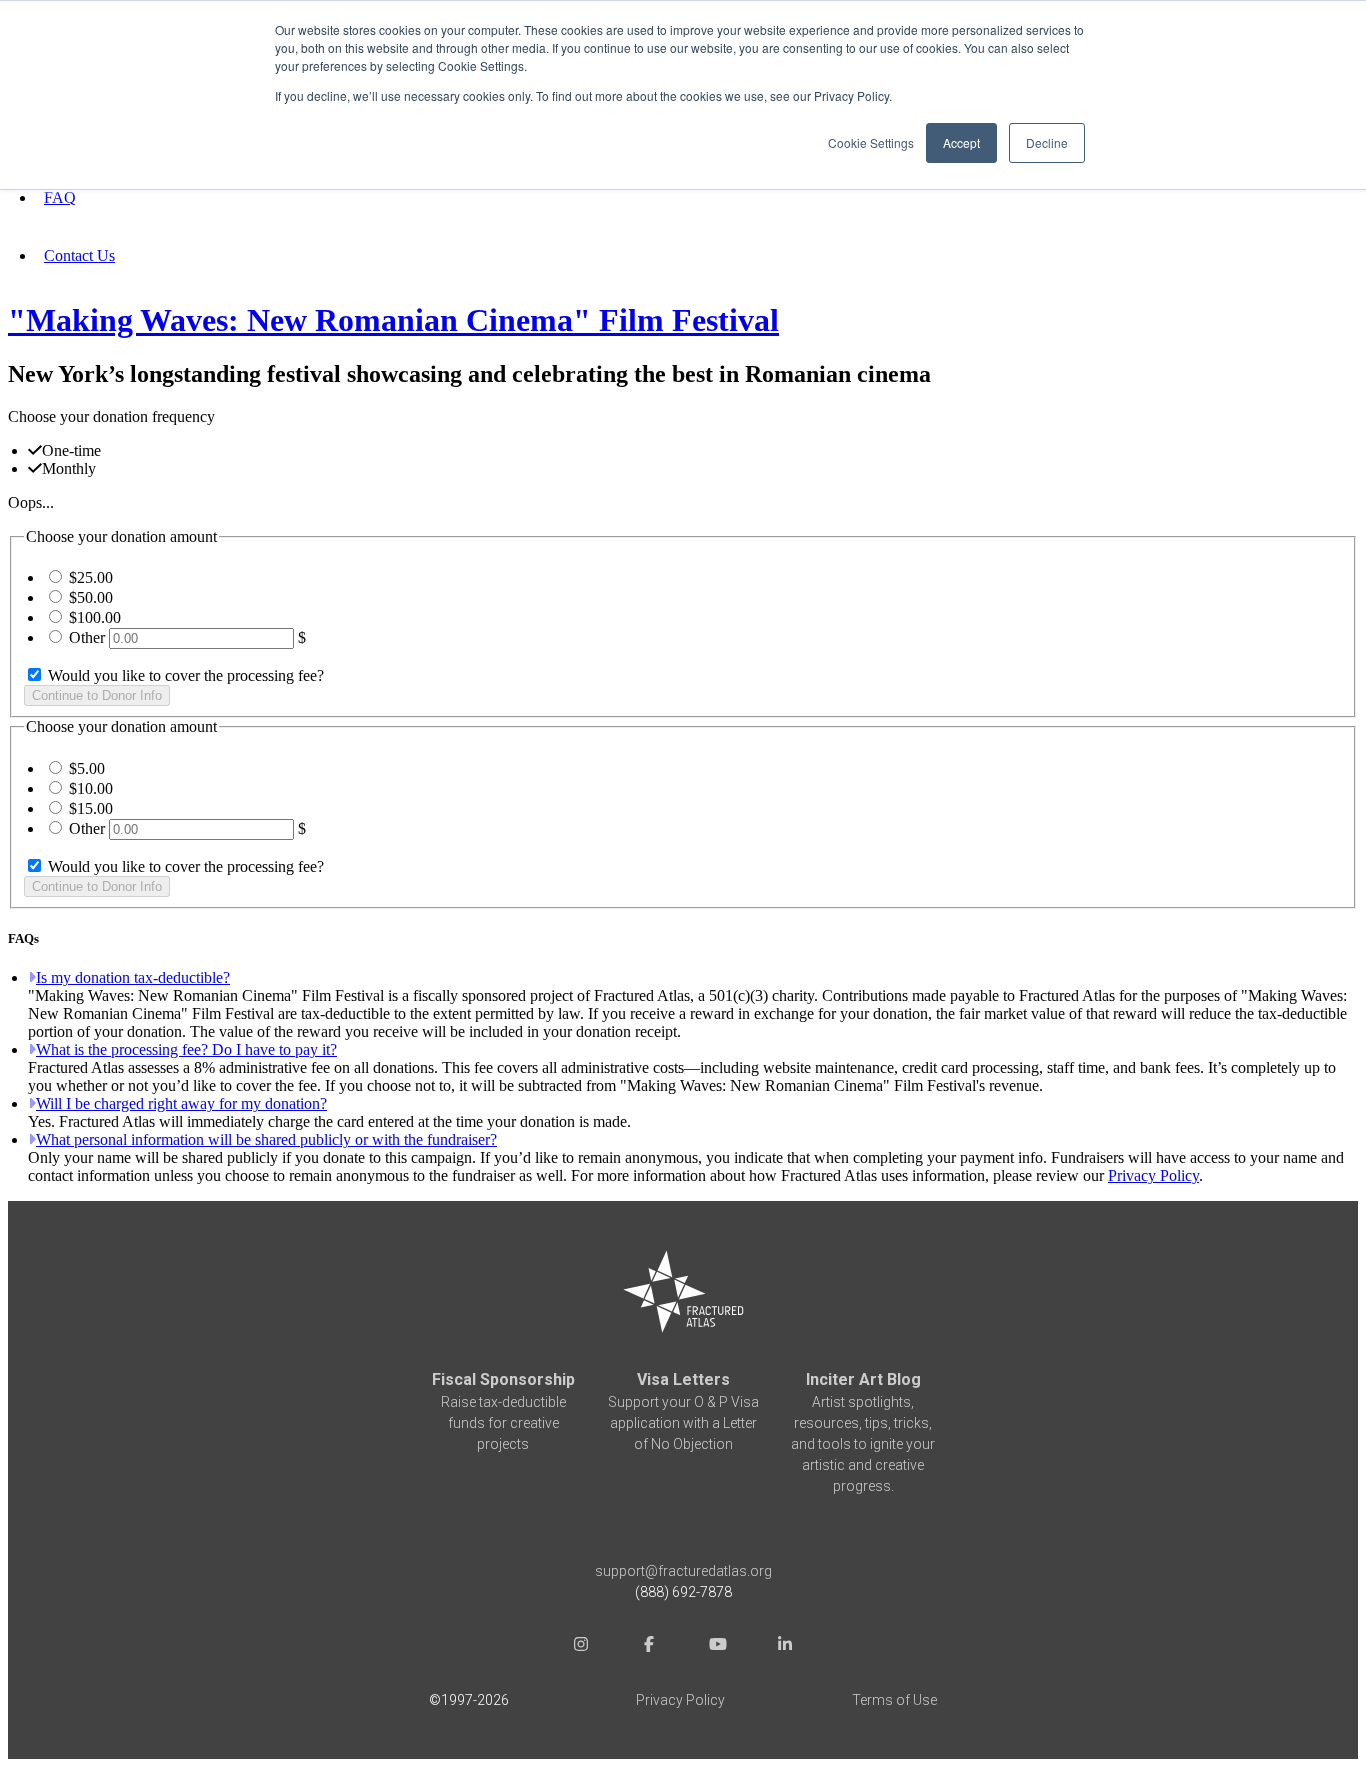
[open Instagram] (581, 1646)
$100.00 (95, 617)
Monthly (69, 468)
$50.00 (91, 597)
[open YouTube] (717, 1646)
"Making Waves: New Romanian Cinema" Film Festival (393, 320)
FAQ (60, 197)
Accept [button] (961, 142)
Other (87, 637)
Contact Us (79, 255)
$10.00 (91, 788)
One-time (71, 450)
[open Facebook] (649, 1646)
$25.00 (91, 577)
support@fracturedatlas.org (683, 1571)
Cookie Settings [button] (871, 142)
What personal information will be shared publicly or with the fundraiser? (266, 1139)
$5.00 (87, 768)
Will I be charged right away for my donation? (181, 1103)
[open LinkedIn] (785, 1646)
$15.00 (91, 808)
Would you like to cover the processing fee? (184, 675)
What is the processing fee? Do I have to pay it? (186, 1049)
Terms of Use (894, 1700)
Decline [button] (1047, 142)
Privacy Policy (1153, 1175)
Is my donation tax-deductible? (133, 977)
